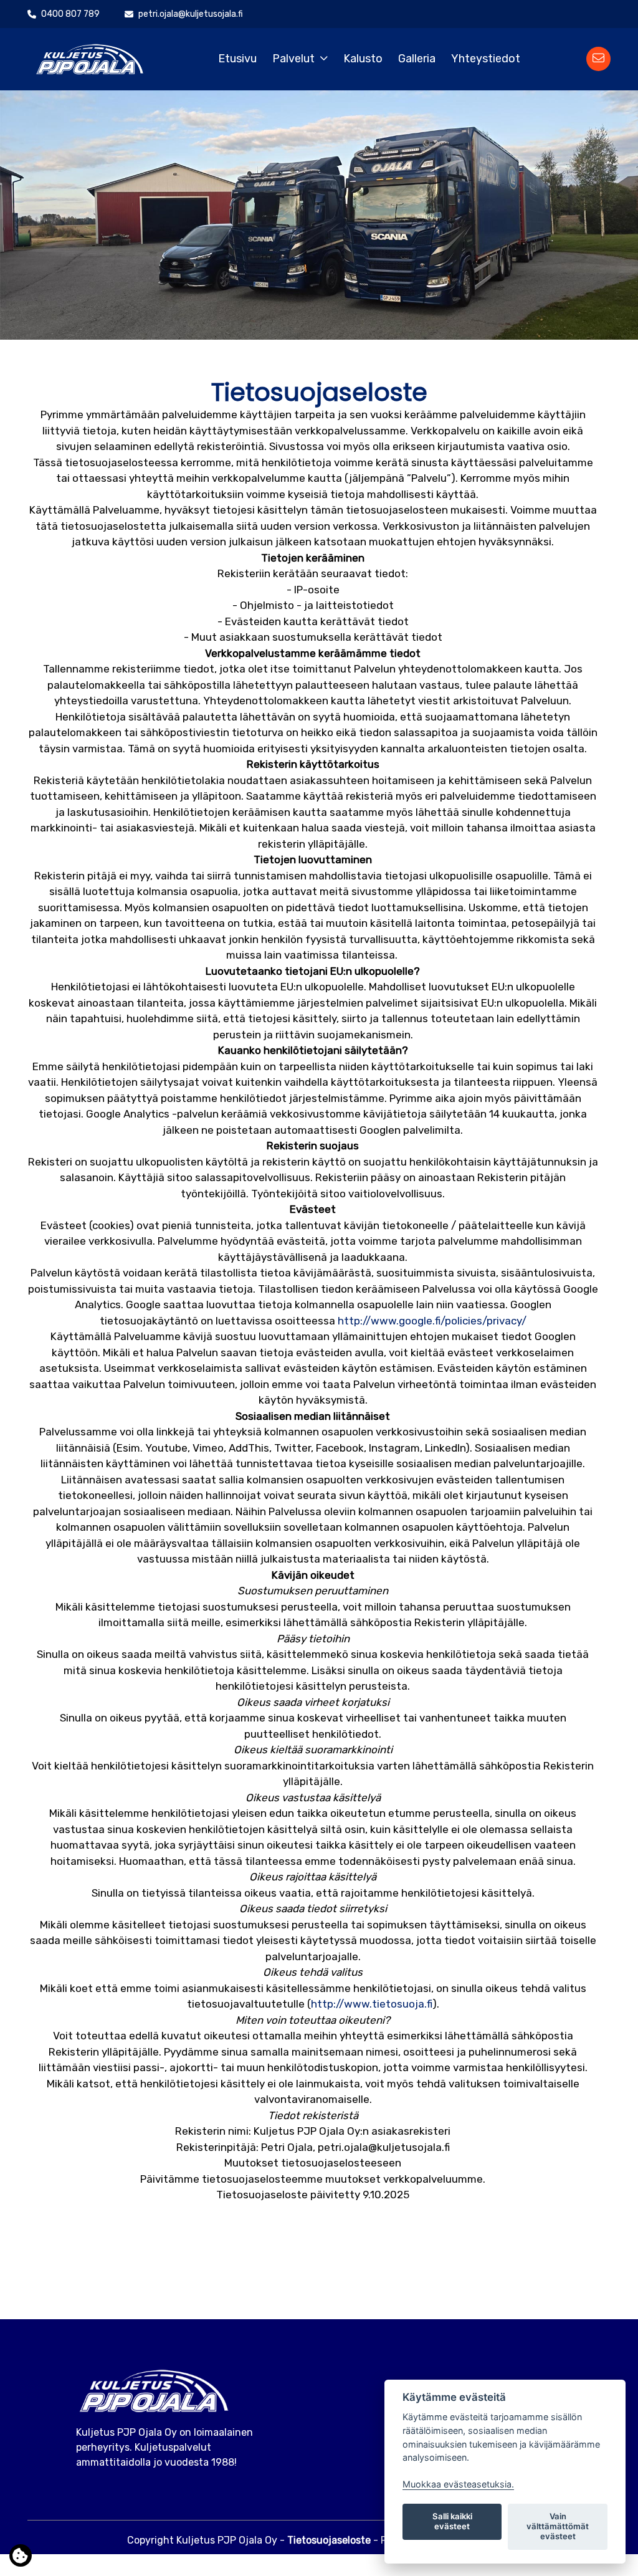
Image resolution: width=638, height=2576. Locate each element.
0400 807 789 (70, 14)
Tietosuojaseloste (329, 2540)
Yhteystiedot (486, 59)
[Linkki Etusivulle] (90, 58)
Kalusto (363, 59)
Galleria (417, 59)
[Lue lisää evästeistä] (21, 2558)
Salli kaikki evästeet (452, 2521)
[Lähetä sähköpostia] (598, 59)
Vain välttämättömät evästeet (558, 2526)
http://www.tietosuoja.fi (372, 2004)
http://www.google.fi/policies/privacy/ (432, 1321)
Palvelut (293, 59)
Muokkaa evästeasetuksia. (458, 2484)
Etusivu (237, 59)
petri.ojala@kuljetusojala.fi (191, 14)
